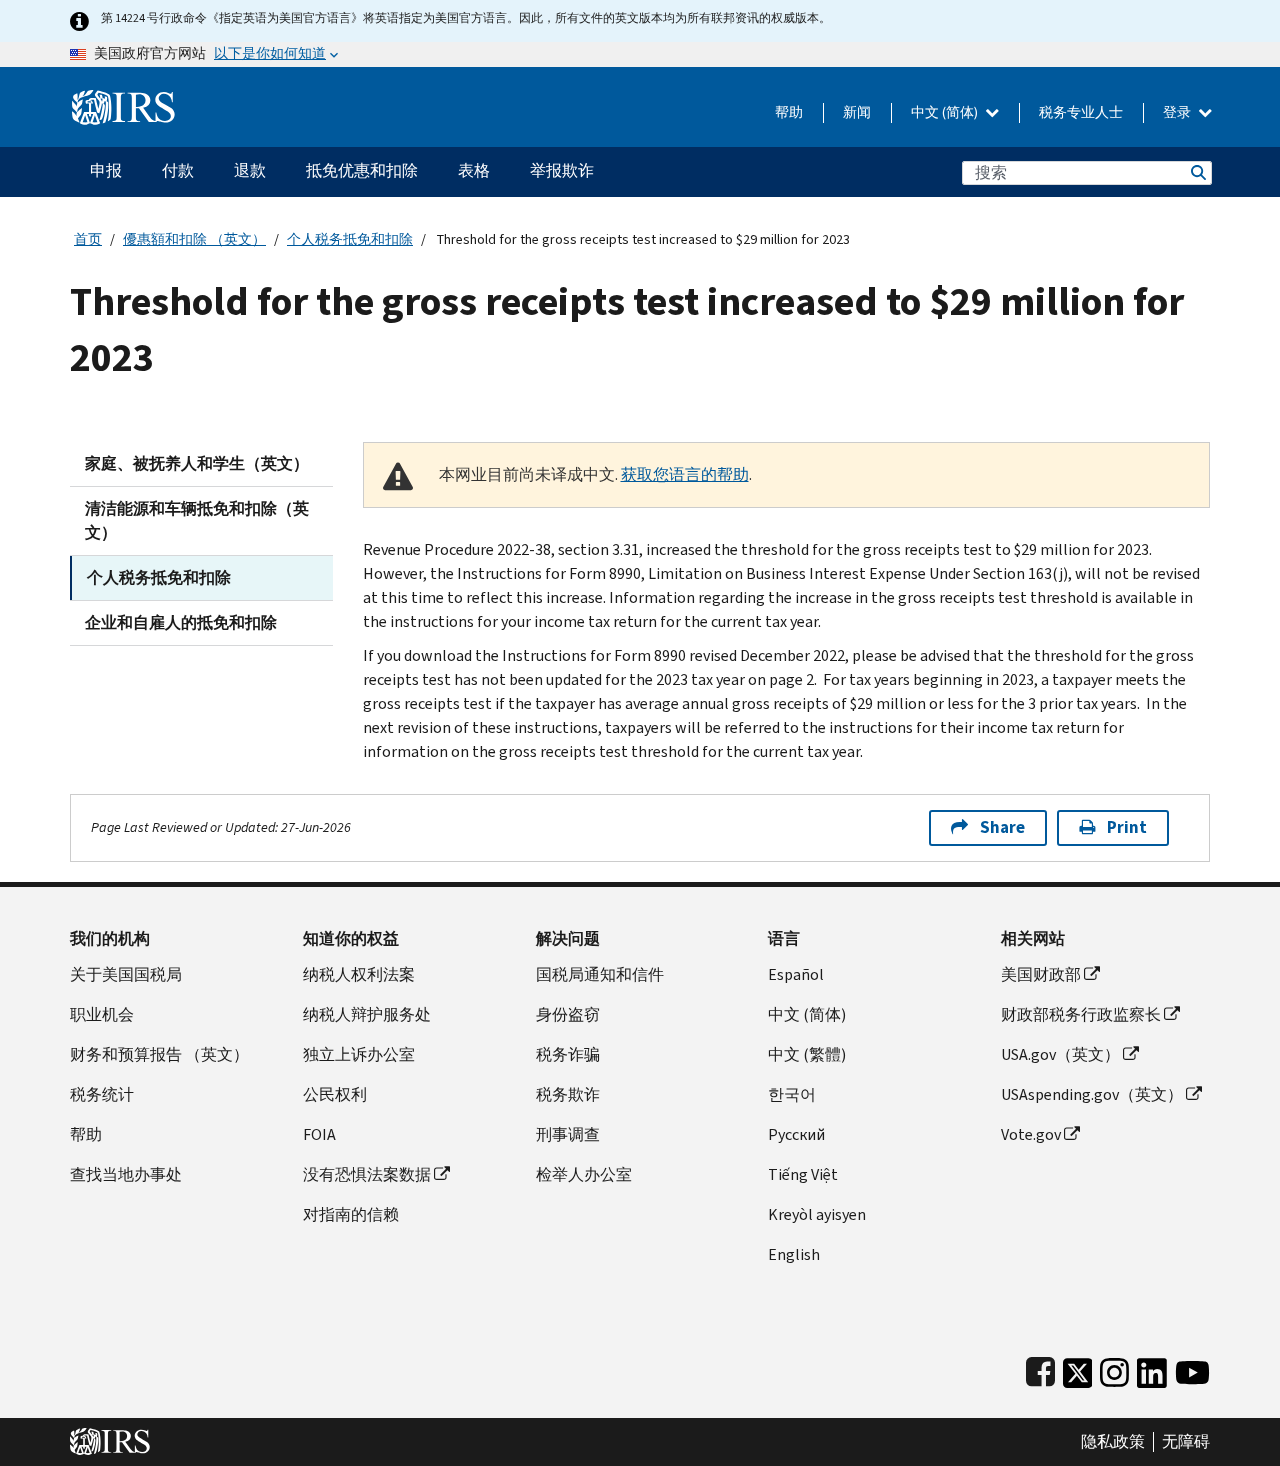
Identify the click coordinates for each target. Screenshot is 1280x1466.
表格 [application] (474, 170)
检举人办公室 (584, 1174)
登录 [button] (1178, 112)
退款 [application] (250, 170)
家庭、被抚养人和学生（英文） (197, 463)
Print (1127, 827)
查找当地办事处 (126, 1174)
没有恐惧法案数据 (367, 1174)
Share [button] (1002, 827)
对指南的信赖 (351, 1214)
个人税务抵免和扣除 (350, 239)
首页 (88, 239)
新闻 (857, 112)
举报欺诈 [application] (562, 170)
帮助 (789, 112)
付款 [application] (178, 170)
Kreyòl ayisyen (817, 1214)
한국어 (792, 1094)
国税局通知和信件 (600, 974)
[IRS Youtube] (1192, 1368)
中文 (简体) (946, 112)
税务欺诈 (568, 1094)
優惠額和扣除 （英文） (194, 239)
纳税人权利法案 (359, 974)
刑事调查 (568, 1134)
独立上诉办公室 (359, 1054)
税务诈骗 (568, 1054)
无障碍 (1186, 1442)
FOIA (319, 1134)
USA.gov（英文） (1060, 1054)
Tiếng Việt (803, 1174)
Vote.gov (1031, 1134)
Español (796, 974)
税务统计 (102, 1094)
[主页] (123, 99)
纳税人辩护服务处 (367, 1014)
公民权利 (335, 1094)
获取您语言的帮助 (685, 474)
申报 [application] (106, 170)
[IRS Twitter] (1078, 1368)
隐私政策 (1113, 1442)
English (794, 1254)
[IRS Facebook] (1040, 1368)
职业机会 (102, 1014)
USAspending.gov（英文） (1092, 1094)
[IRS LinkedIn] (1152, 1368)
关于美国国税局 (126, 974)
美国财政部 (1041, 974)
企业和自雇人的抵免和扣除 (181, 622)
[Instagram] (1114, 1368)
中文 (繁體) (807, 1054)
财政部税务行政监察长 (1081, 1014)
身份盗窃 (568, 1014)
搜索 (1197, 172)
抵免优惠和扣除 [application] (362, 170)
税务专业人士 (1081, 112)
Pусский (796, 1134)
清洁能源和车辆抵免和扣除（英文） (197, 520)
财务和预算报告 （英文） (159, 1054)
